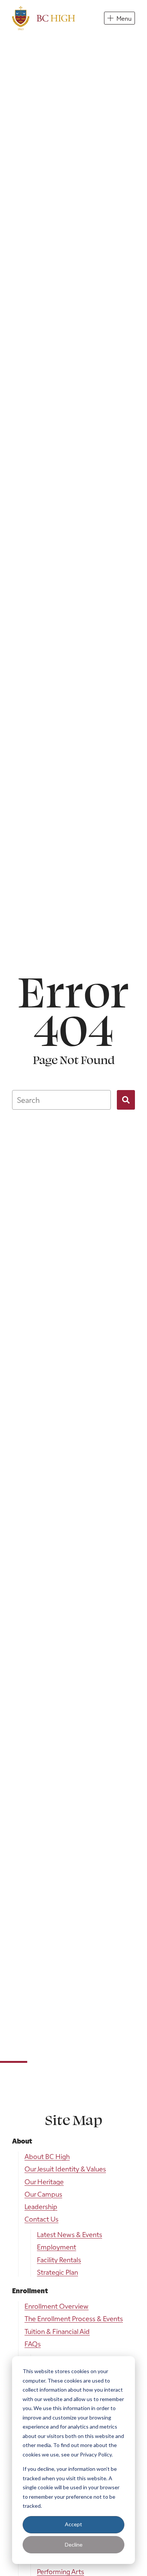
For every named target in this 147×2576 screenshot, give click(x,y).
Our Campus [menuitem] (43, 2194)
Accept (73, 2524)
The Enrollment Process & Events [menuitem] (74, 2318)
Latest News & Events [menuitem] (70, 2234)
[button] (119, 18)
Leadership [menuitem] (41, 2206)
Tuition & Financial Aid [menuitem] (57, 2331)
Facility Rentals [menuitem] (59, 2259)
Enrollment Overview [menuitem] (57, 2306)
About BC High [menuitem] (47, 2156)
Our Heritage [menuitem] (44, 2181)
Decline (74, 2545)
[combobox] (61, 1100)
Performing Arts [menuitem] (60, 2571)
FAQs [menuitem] (33, 2344)
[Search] (126, 1100)
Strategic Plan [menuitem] (57, 2272)
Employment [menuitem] (57, 2247)
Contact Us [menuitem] (41, 2219)
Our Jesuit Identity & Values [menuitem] (65, 2169)
